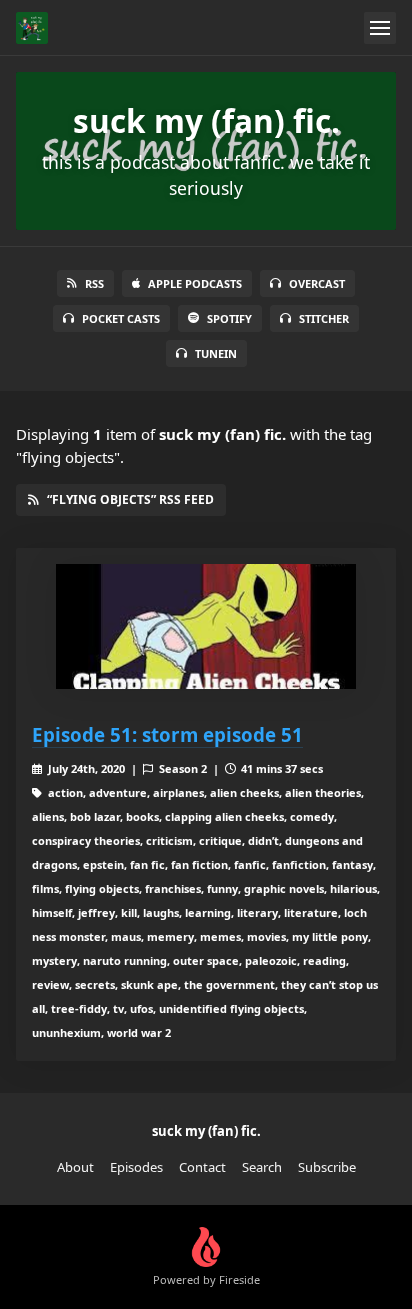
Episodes (136, 1167)
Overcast (317, 283)
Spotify (229, 318)
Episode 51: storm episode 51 (167, 734)
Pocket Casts (121, 318)
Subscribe (327, 1167)
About (75, 1167)
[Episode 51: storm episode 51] (206, 626)
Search (262, 1167)
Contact (202, 1167)
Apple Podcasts (195, 283)
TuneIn (216, 353)
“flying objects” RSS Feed (130, 499)
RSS (94, 283)
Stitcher (324, 318)
